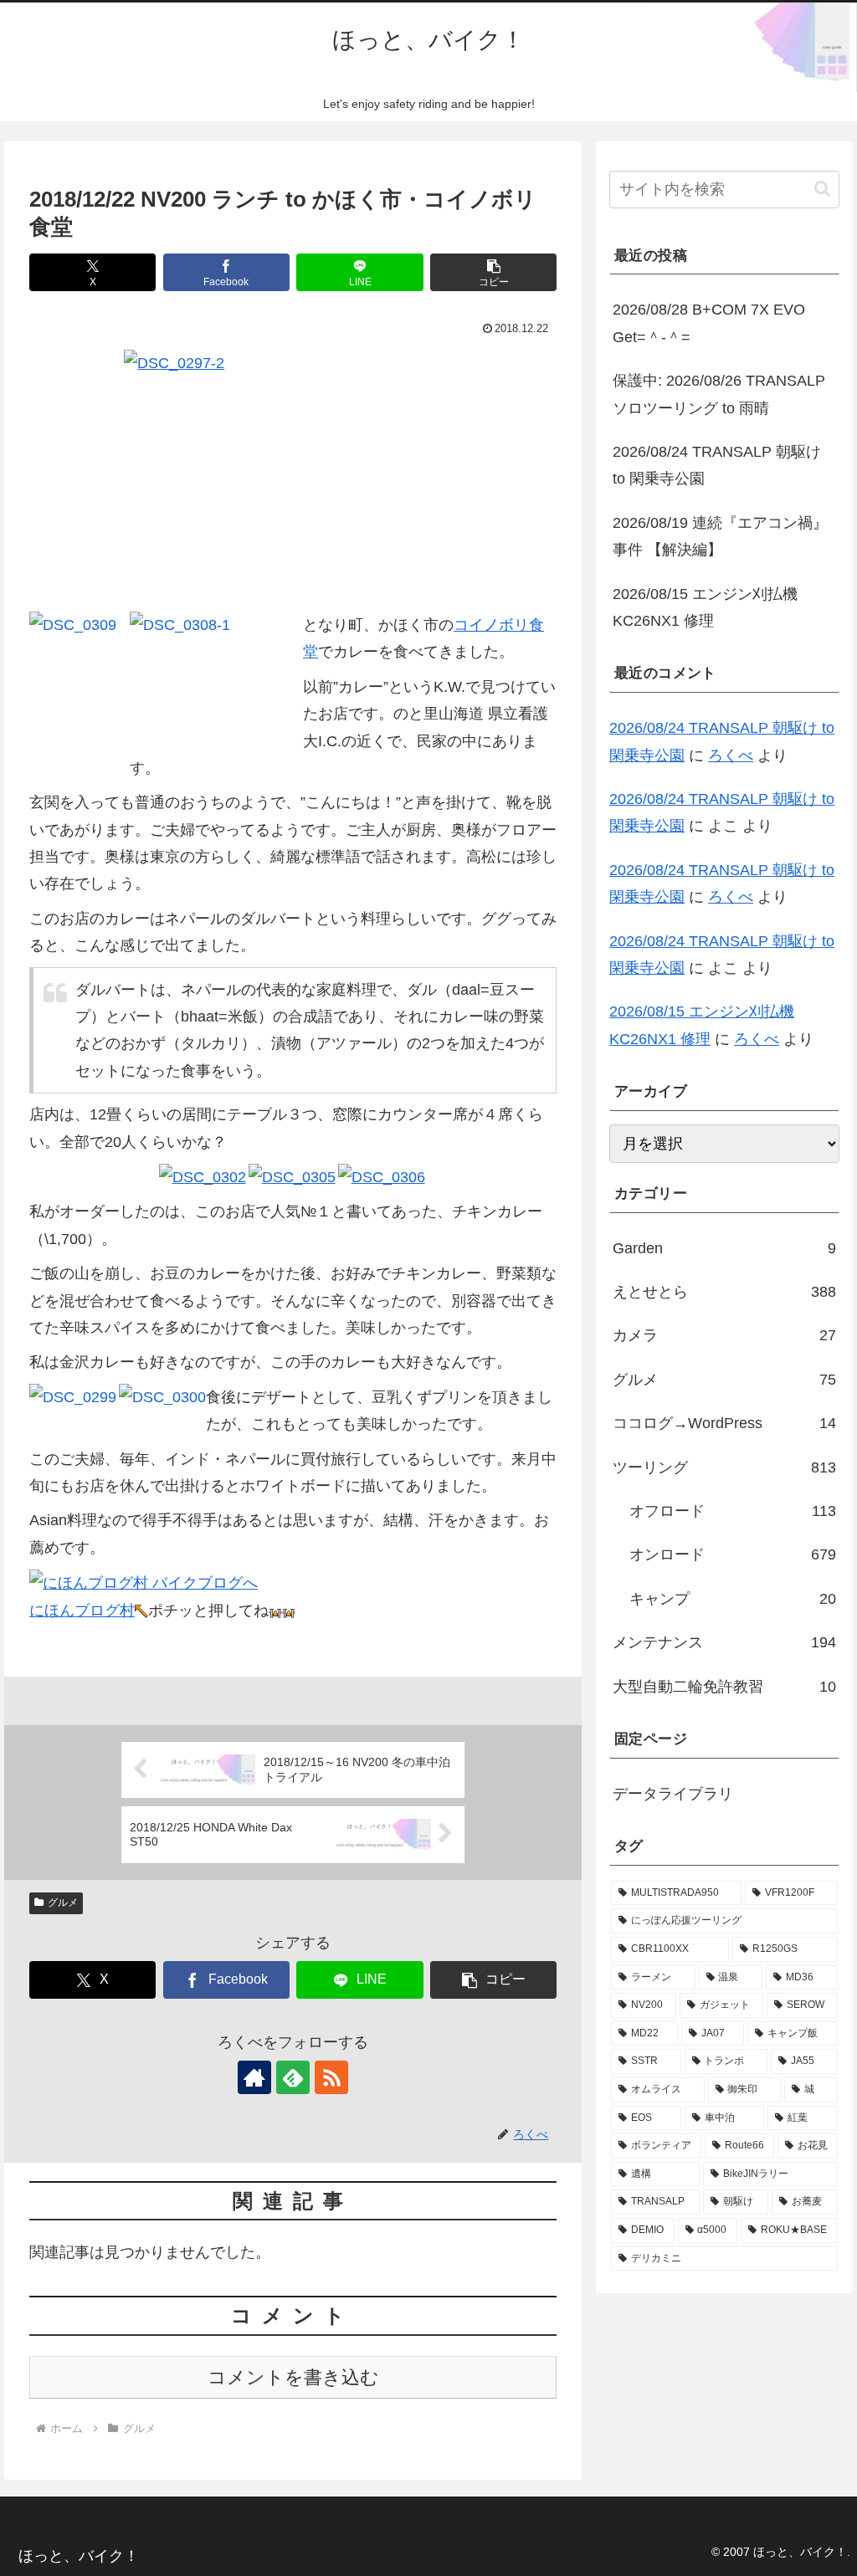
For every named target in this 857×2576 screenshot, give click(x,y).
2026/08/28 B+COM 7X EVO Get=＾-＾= (709, 323)
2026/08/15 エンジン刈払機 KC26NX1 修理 (705, 607)
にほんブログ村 (82, 1611)
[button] (493, 272)
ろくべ (731, 755)
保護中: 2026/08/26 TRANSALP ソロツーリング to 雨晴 (719, 394)
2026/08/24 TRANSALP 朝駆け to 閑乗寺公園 (717, 465)
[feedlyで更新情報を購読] (293, 2077)
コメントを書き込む (293, 2377)
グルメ (63, 1903)
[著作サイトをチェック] (254, 2077)
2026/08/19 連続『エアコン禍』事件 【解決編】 (720, 536)
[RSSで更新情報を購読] (331, 2077)
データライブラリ (673, 1794)
